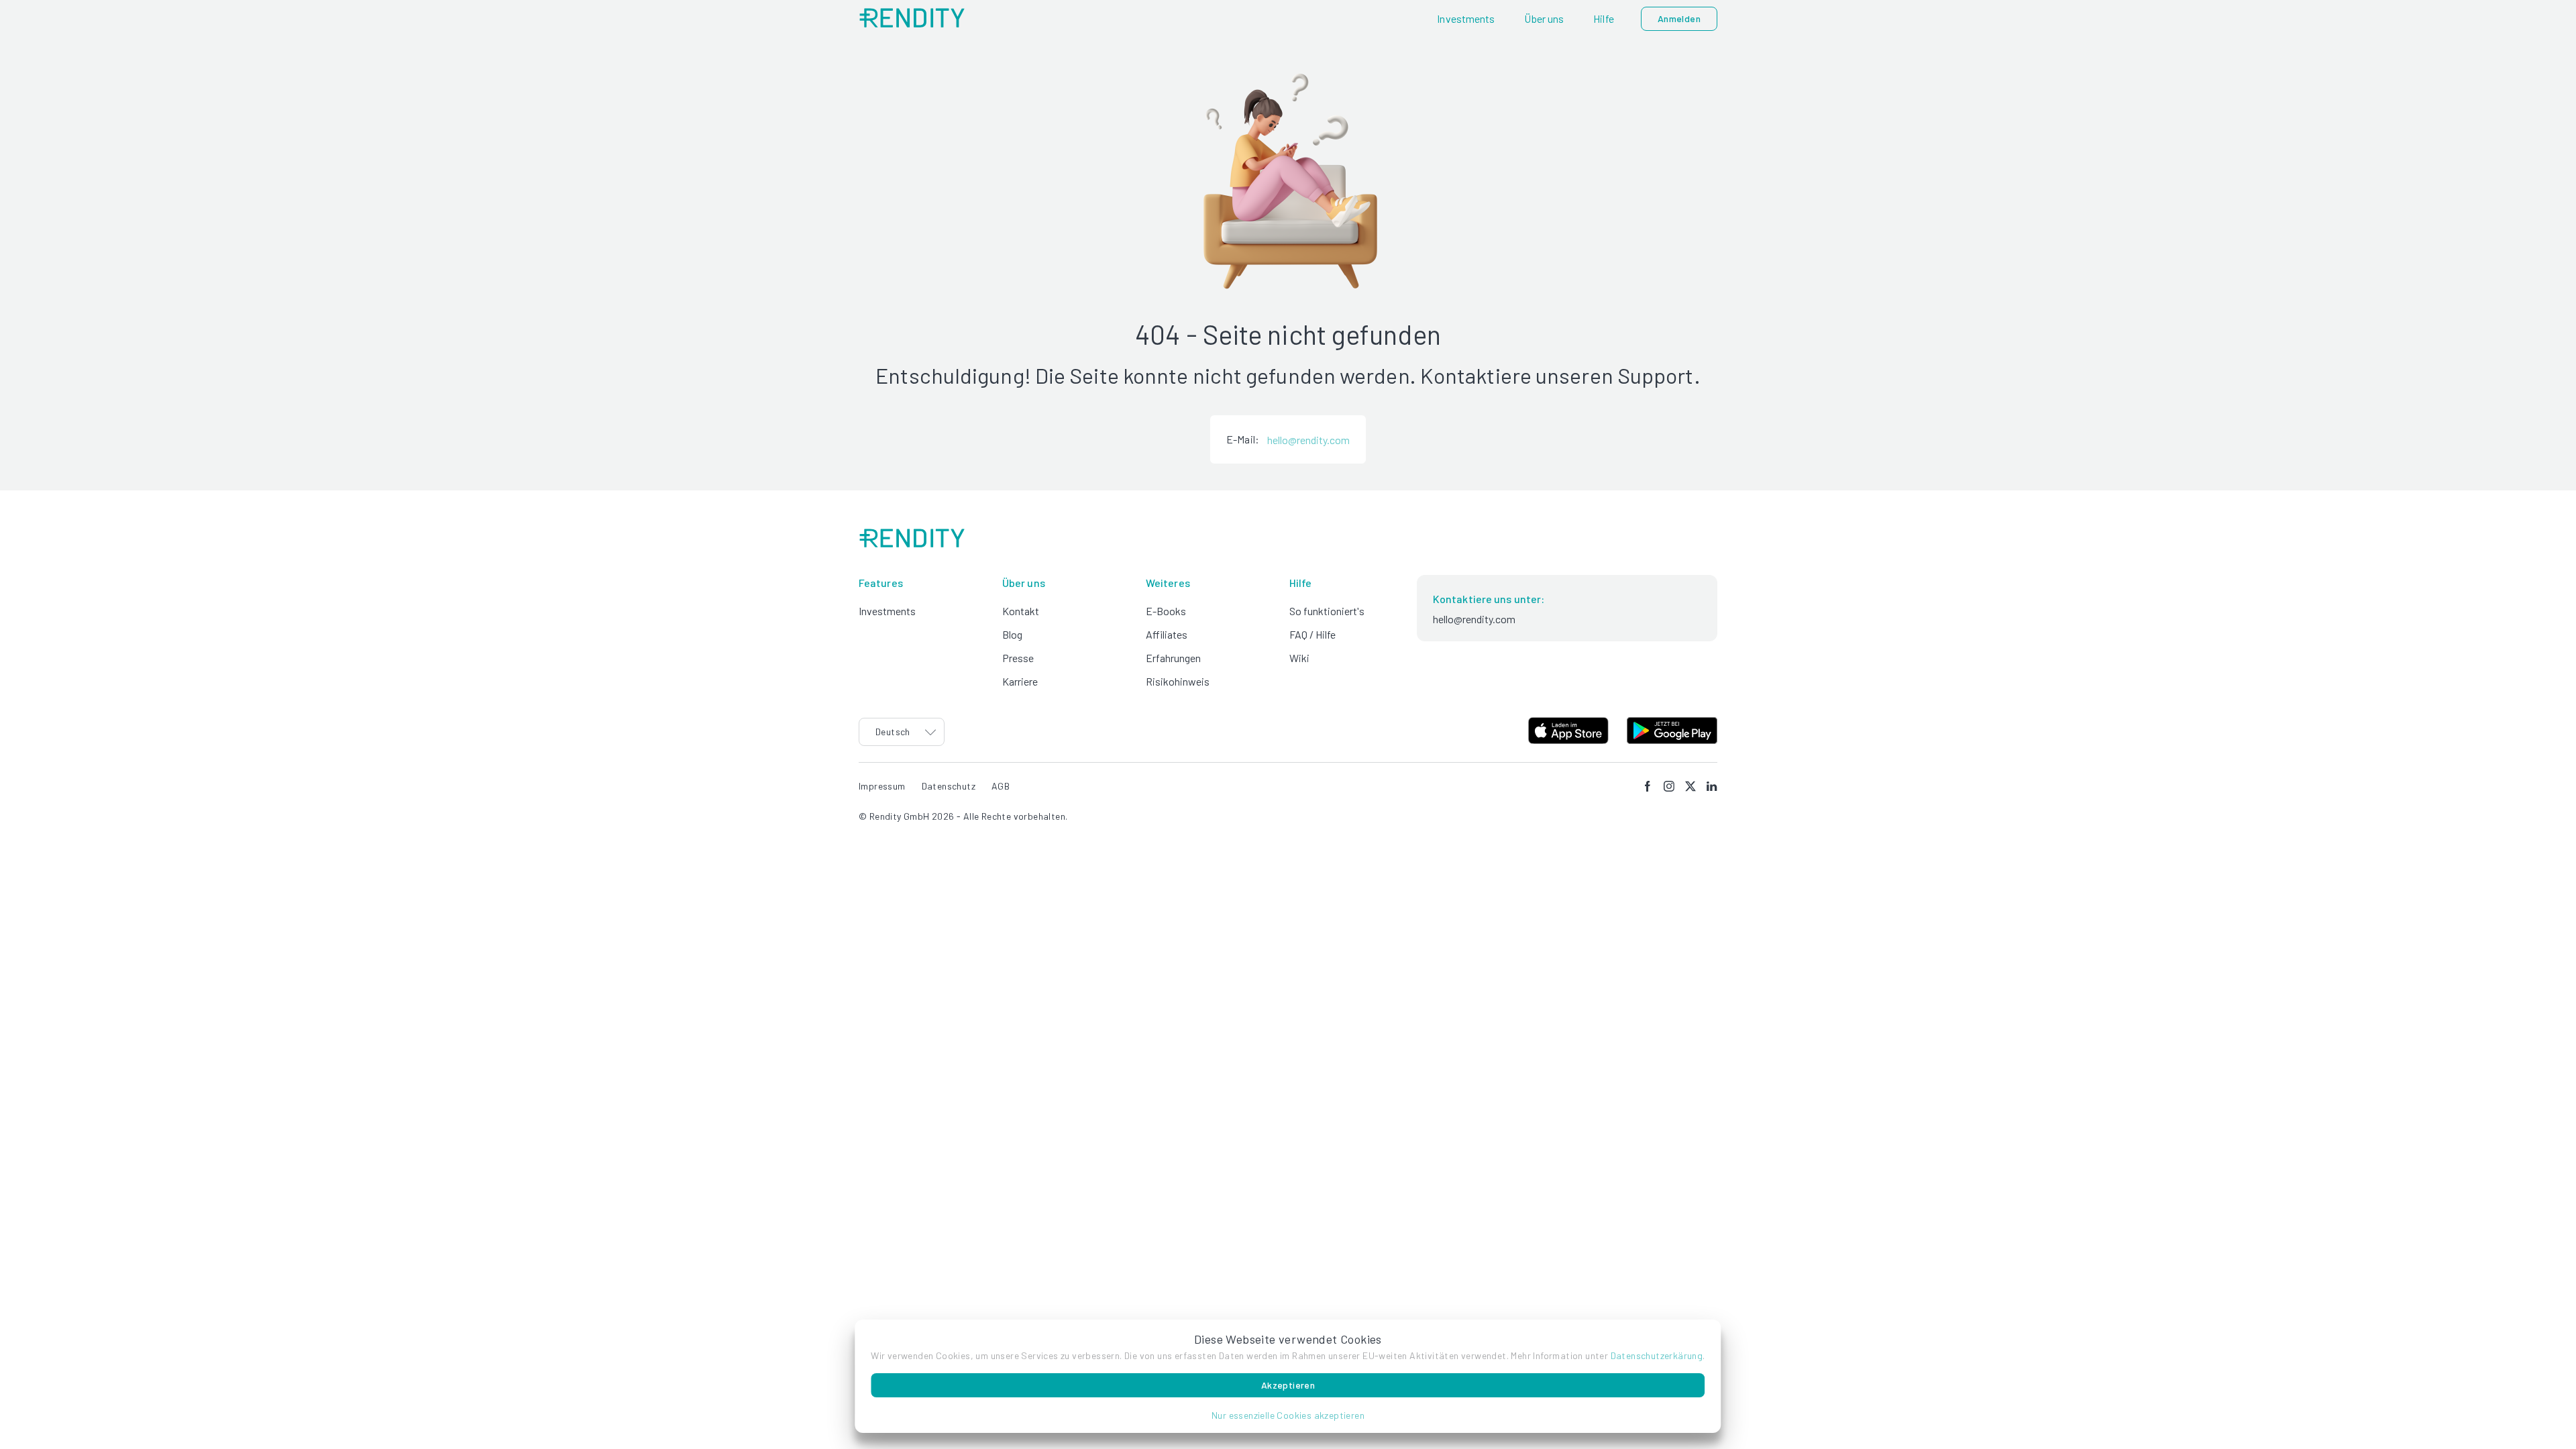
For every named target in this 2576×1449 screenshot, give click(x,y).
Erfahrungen (1173, 658)
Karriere (1020, 681)
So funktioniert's (1327, 611)
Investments (887, 611)
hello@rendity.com (1308, 440)
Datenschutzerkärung (1657, 1355)
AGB (1001, 786)
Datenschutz (949, 786)
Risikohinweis (1178, 681)
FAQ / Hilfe (1312, 634)
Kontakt (1021, 611)
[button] (1288, 1415)
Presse (1018, 658)
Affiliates (1167, 634)
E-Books (1166, 611)
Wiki (1299, 658)
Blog (1012, 634)
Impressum (882, 786)
